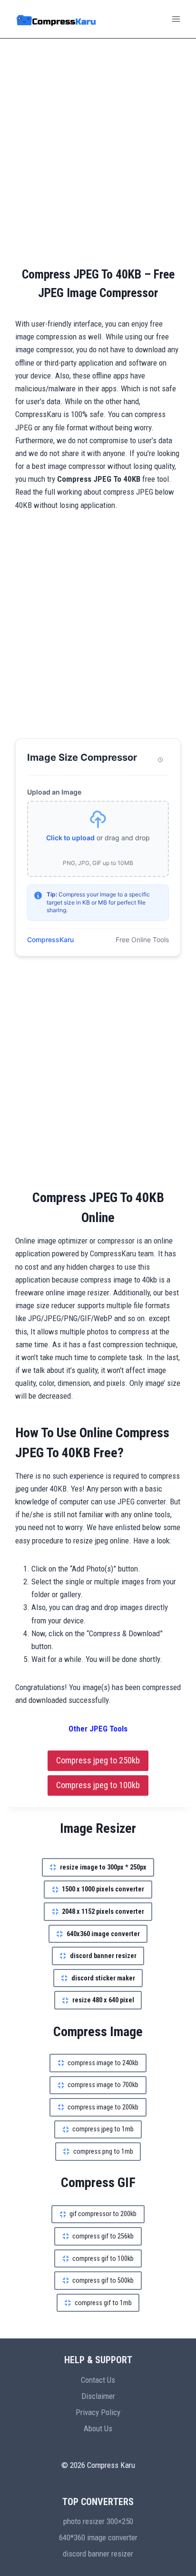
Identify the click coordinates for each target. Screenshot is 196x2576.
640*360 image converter (98, 2537)
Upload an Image (54, 792)
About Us (98, 2428)
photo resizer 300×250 (98, 2521)
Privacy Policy (98, 2412)
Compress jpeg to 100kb (98, 1785)
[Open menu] (176, 19)
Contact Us (98, 2380)
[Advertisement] (98, 152)
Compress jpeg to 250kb (98, 1760)
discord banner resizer (98, 2554)
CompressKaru (50, 940)
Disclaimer (98, 2396)
